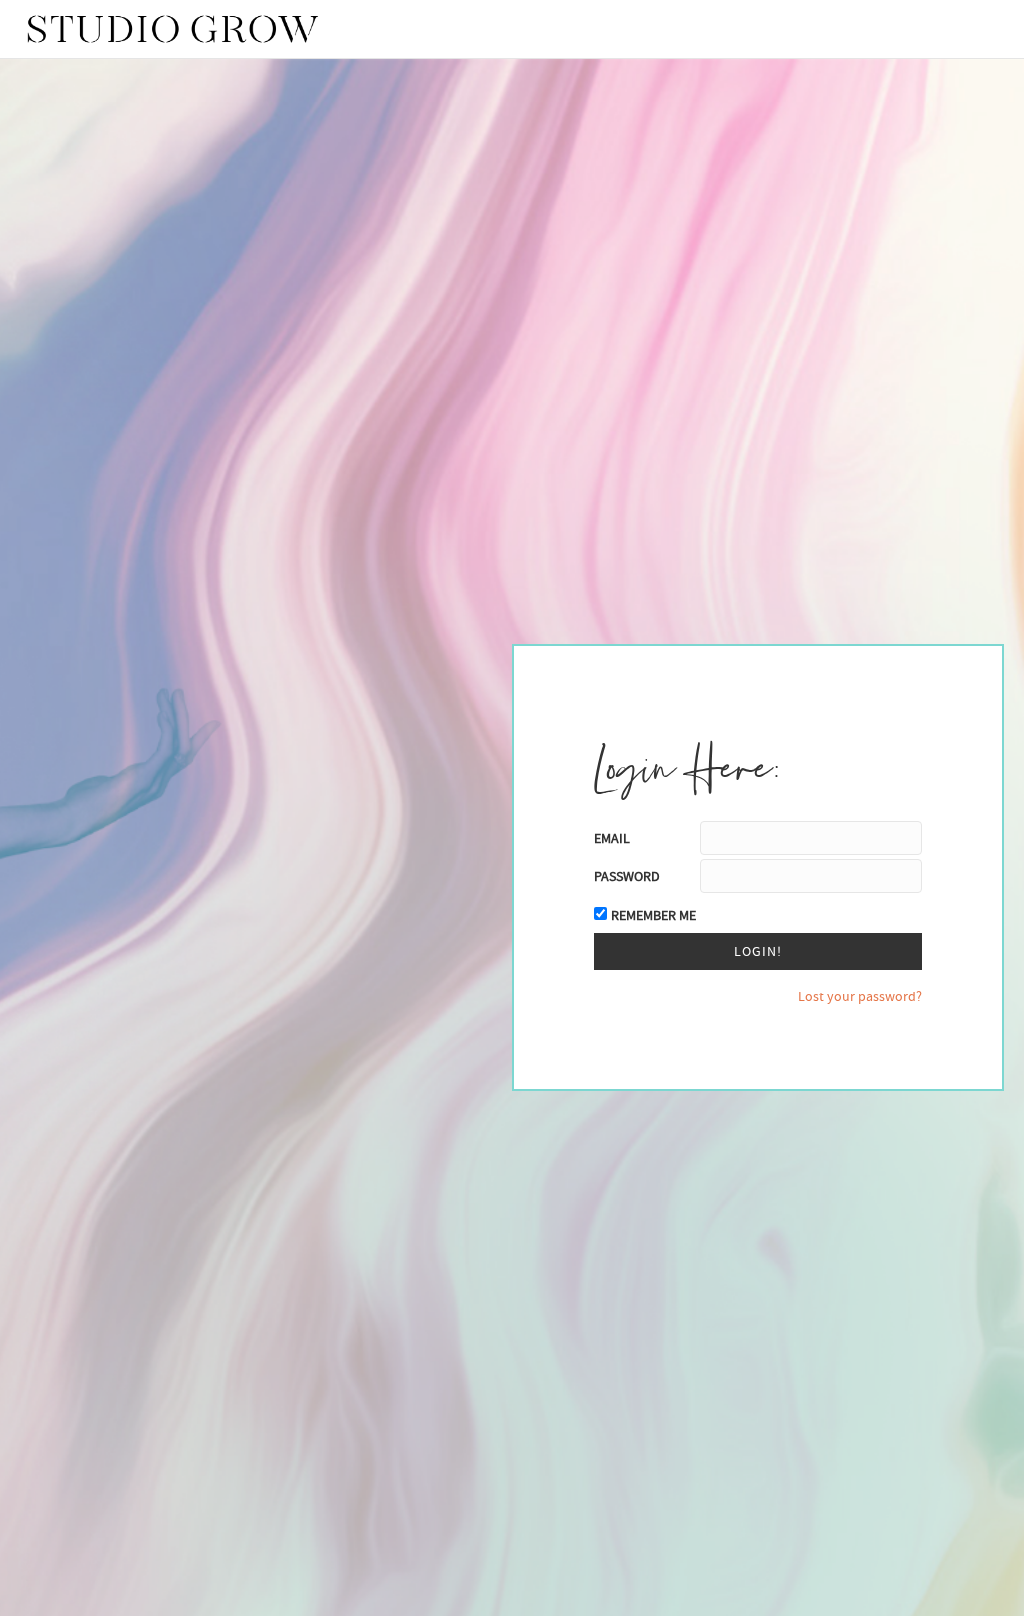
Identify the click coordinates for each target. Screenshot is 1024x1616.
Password (627, 876)
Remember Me (653, 915)
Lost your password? (860, 996)
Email (612, 838)
